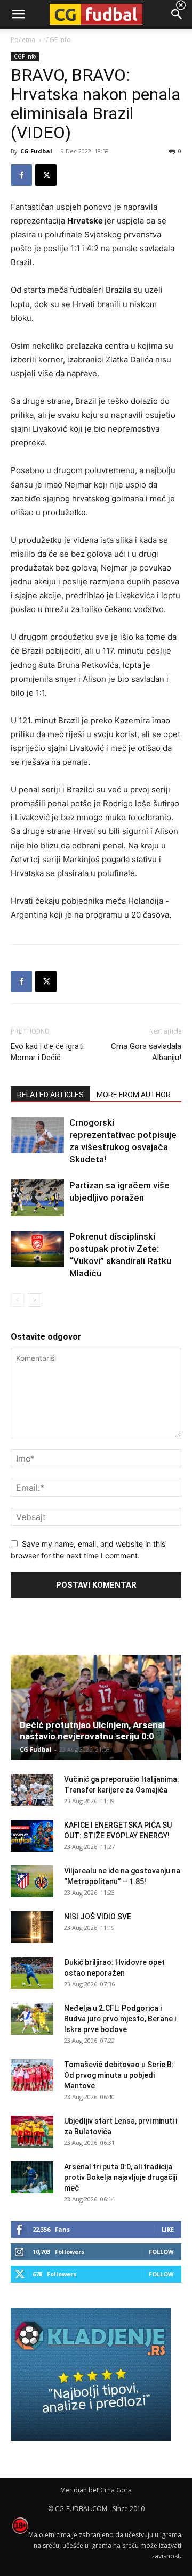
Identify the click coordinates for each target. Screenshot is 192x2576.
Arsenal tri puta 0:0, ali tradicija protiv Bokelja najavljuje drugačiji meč (121, 2177)
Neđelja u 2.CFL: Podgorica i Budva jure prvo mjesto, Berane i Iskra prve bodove (120, 2019)
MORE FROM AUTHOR (134, 1095)
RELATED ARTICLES (50, 1095)
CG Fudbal (36, 151)
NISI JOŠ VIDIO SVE (98, 1917)
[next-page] (34, 1300)
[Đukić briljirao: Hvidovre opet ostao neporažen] (32, 1973)
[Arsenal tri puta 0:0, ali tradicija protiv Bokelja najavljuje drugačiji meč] (32, 2177)
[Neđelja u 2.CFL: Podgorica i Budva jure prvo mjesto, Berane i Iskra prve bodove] (32, 2019)
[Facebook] (21, 175)
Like (168, 2229)
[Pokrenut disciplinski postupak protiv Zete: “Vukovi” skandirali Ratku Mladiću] (37, 1249)
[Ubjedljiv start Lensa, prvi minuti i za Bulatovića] (32, 2132)
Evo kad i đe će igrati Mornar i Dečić (47, 1052)
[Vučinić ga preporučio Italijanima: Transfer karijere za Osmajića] (32, 1790)
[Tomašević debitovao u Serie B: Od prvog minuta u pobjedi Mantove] (32, 2075)
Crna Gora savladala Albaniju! (146, 1052)
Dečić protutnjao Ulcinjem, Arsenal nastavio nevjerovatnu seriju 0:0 (92, 1731)
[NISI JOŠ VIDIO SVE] (32, 1927)
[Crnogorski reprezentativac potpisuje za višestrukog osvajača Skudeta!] (37, 1135)
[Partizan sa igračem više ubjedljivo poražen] (37, 1198)
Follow (161, 2252)
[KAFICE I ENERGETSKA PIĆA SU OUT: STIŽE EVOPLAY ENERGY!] (32, 1836)
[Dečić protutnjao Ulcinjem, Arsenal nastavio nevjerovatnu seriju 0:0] (96, 1707)
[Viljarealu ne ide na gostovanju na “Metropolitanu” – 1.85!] (32, 1881)
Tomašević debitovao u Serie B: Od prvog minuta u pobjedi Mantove (119, 2075)
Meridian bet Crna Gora (96, 2490)
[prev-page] (17, 1300)
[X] (46, 175)
